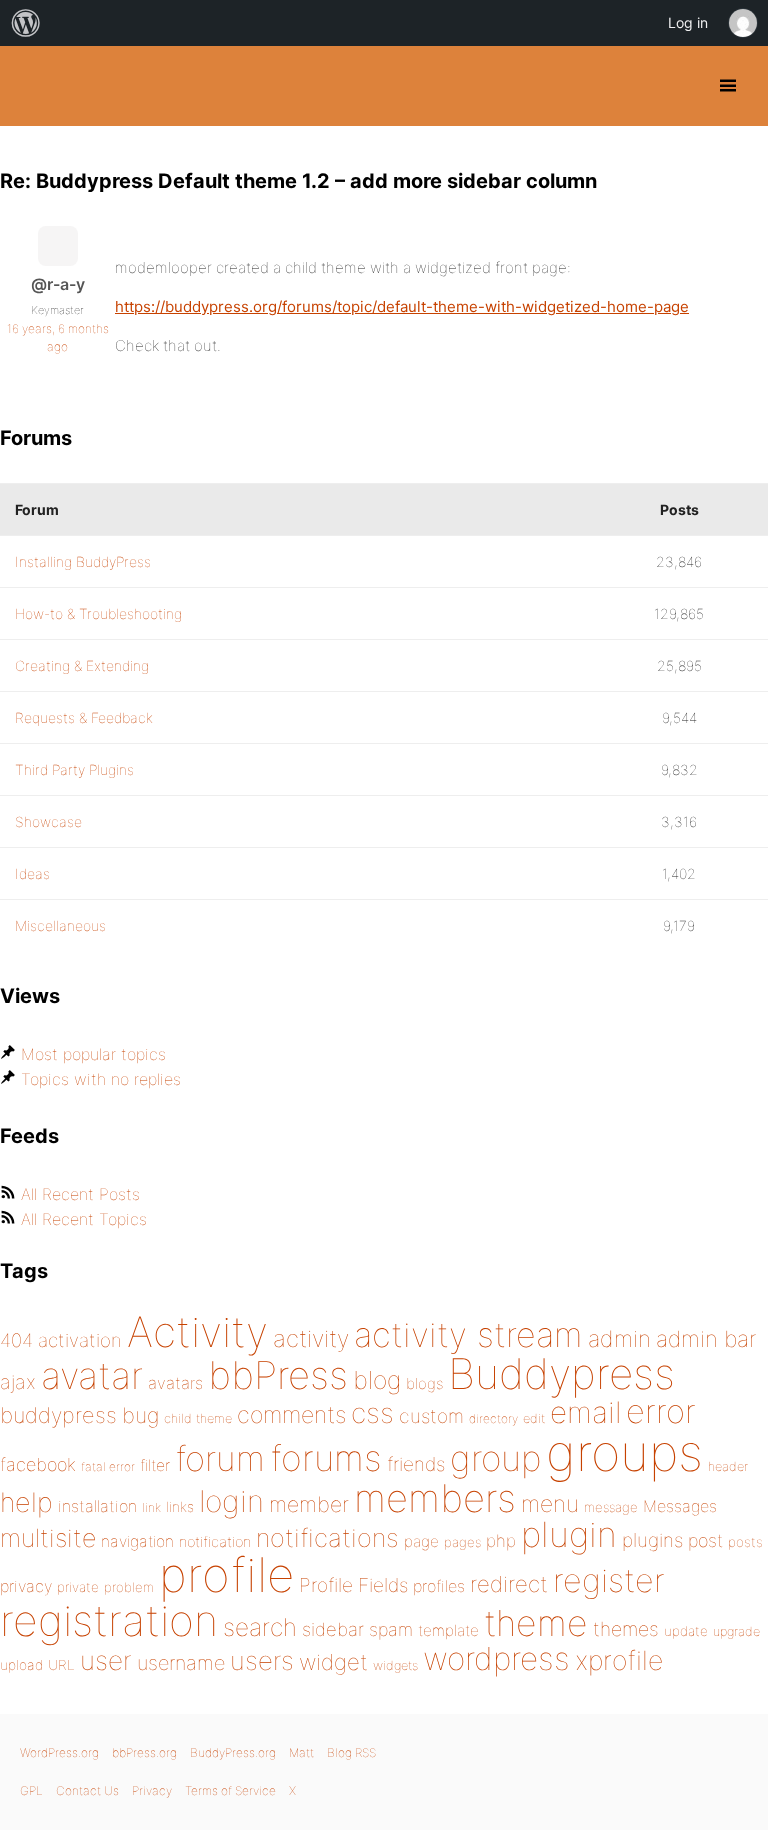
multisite (48, 1538)
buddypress (58, 1415)
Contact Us (87, 1790)
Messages (680, 1506)
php (501, 1540)
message (611, 1507)
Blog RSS (351, 1752)
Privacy (152, 1790)
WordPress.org (59, 1752)
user (106, 1660)
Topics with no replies (101, 1079)
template (448, 1630)
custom (431, 1416)
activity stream (468, 1334)
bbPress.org (144, 1752)
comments (291, 1414)
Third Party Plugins (74, 769)
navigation (137, 1541)
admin (619, 1339)
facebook (38, 1464)
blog (377, 1380)
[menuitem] (26, 23)
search (260, 1627)
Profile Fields (353, 1585)
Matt (301, 1752)
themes (626, 1629)
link (151, 1507)
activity (311, 1338)
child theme (198, 1418)
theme (536, 1623)
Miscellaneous (60, 925)
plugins (652, 1540)
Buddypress (561, 1373)
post (705, 1540)
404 (16, 1340)
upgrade (736, 1631)
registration (109, 1620)
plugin (569, 1534)
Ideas (32, 873)
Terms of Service (230, 1790)
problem (129, 1587)
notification (215, 1542)
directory (493, 1418)
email (585, 1412)
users (262, 1660)
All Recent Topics (84, 1219)
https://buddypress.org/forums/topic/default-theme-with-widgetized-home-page (402, 306)
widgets (395, 1665)
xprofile (619, 1660)
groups (624, 1452)
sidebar (333, 1629)
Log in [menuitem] (688, 22)
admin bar (706, 1338)
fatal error (108, 1466)
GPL (31, 1790)
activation (80, 1340)
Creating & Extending (82, 665)
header (728, 1466)
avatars (175, 1383)
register (609, 1580)
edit (534, 1418)
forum (220, 1458)
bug (140, 1415)
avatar (92, 1375)
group (495, 1458)
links (180, 1506)
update (686, 1631)
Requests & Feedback (84, 717)
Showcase (48, 821)
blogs (424, 1383)
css (372, 1413)
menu (550, 1504)
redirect (509, 1584)
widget (333, 1662)
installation (97, 1506)
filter (155, 1465)
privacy (26, 1586)
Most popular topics (93, 1054)
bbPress (278, 1375)
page (421, 1541)
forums (326, 1458)
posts (745, 1542)
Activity (197, 1331)
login (231, 1501)
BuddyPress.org (32, 86)
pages (462, 1542)
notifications (327, 1537)
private (78, 1587)
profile (226, 1575)
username (181, 1663)
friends (416, 1464)
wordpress (496, 1658)
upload (21, 1665)
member (309, 1504)
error (661, 1411)
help (26, 1502)
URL (61, 1665)
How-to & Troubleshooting (98, 613)
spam (391, 1629)
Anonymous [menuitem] (742, 23)
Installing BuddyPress (83, 561)
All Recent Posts (80, 1194)
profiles (439, 1586)
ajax (18, 1382)
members (435, 1498)
